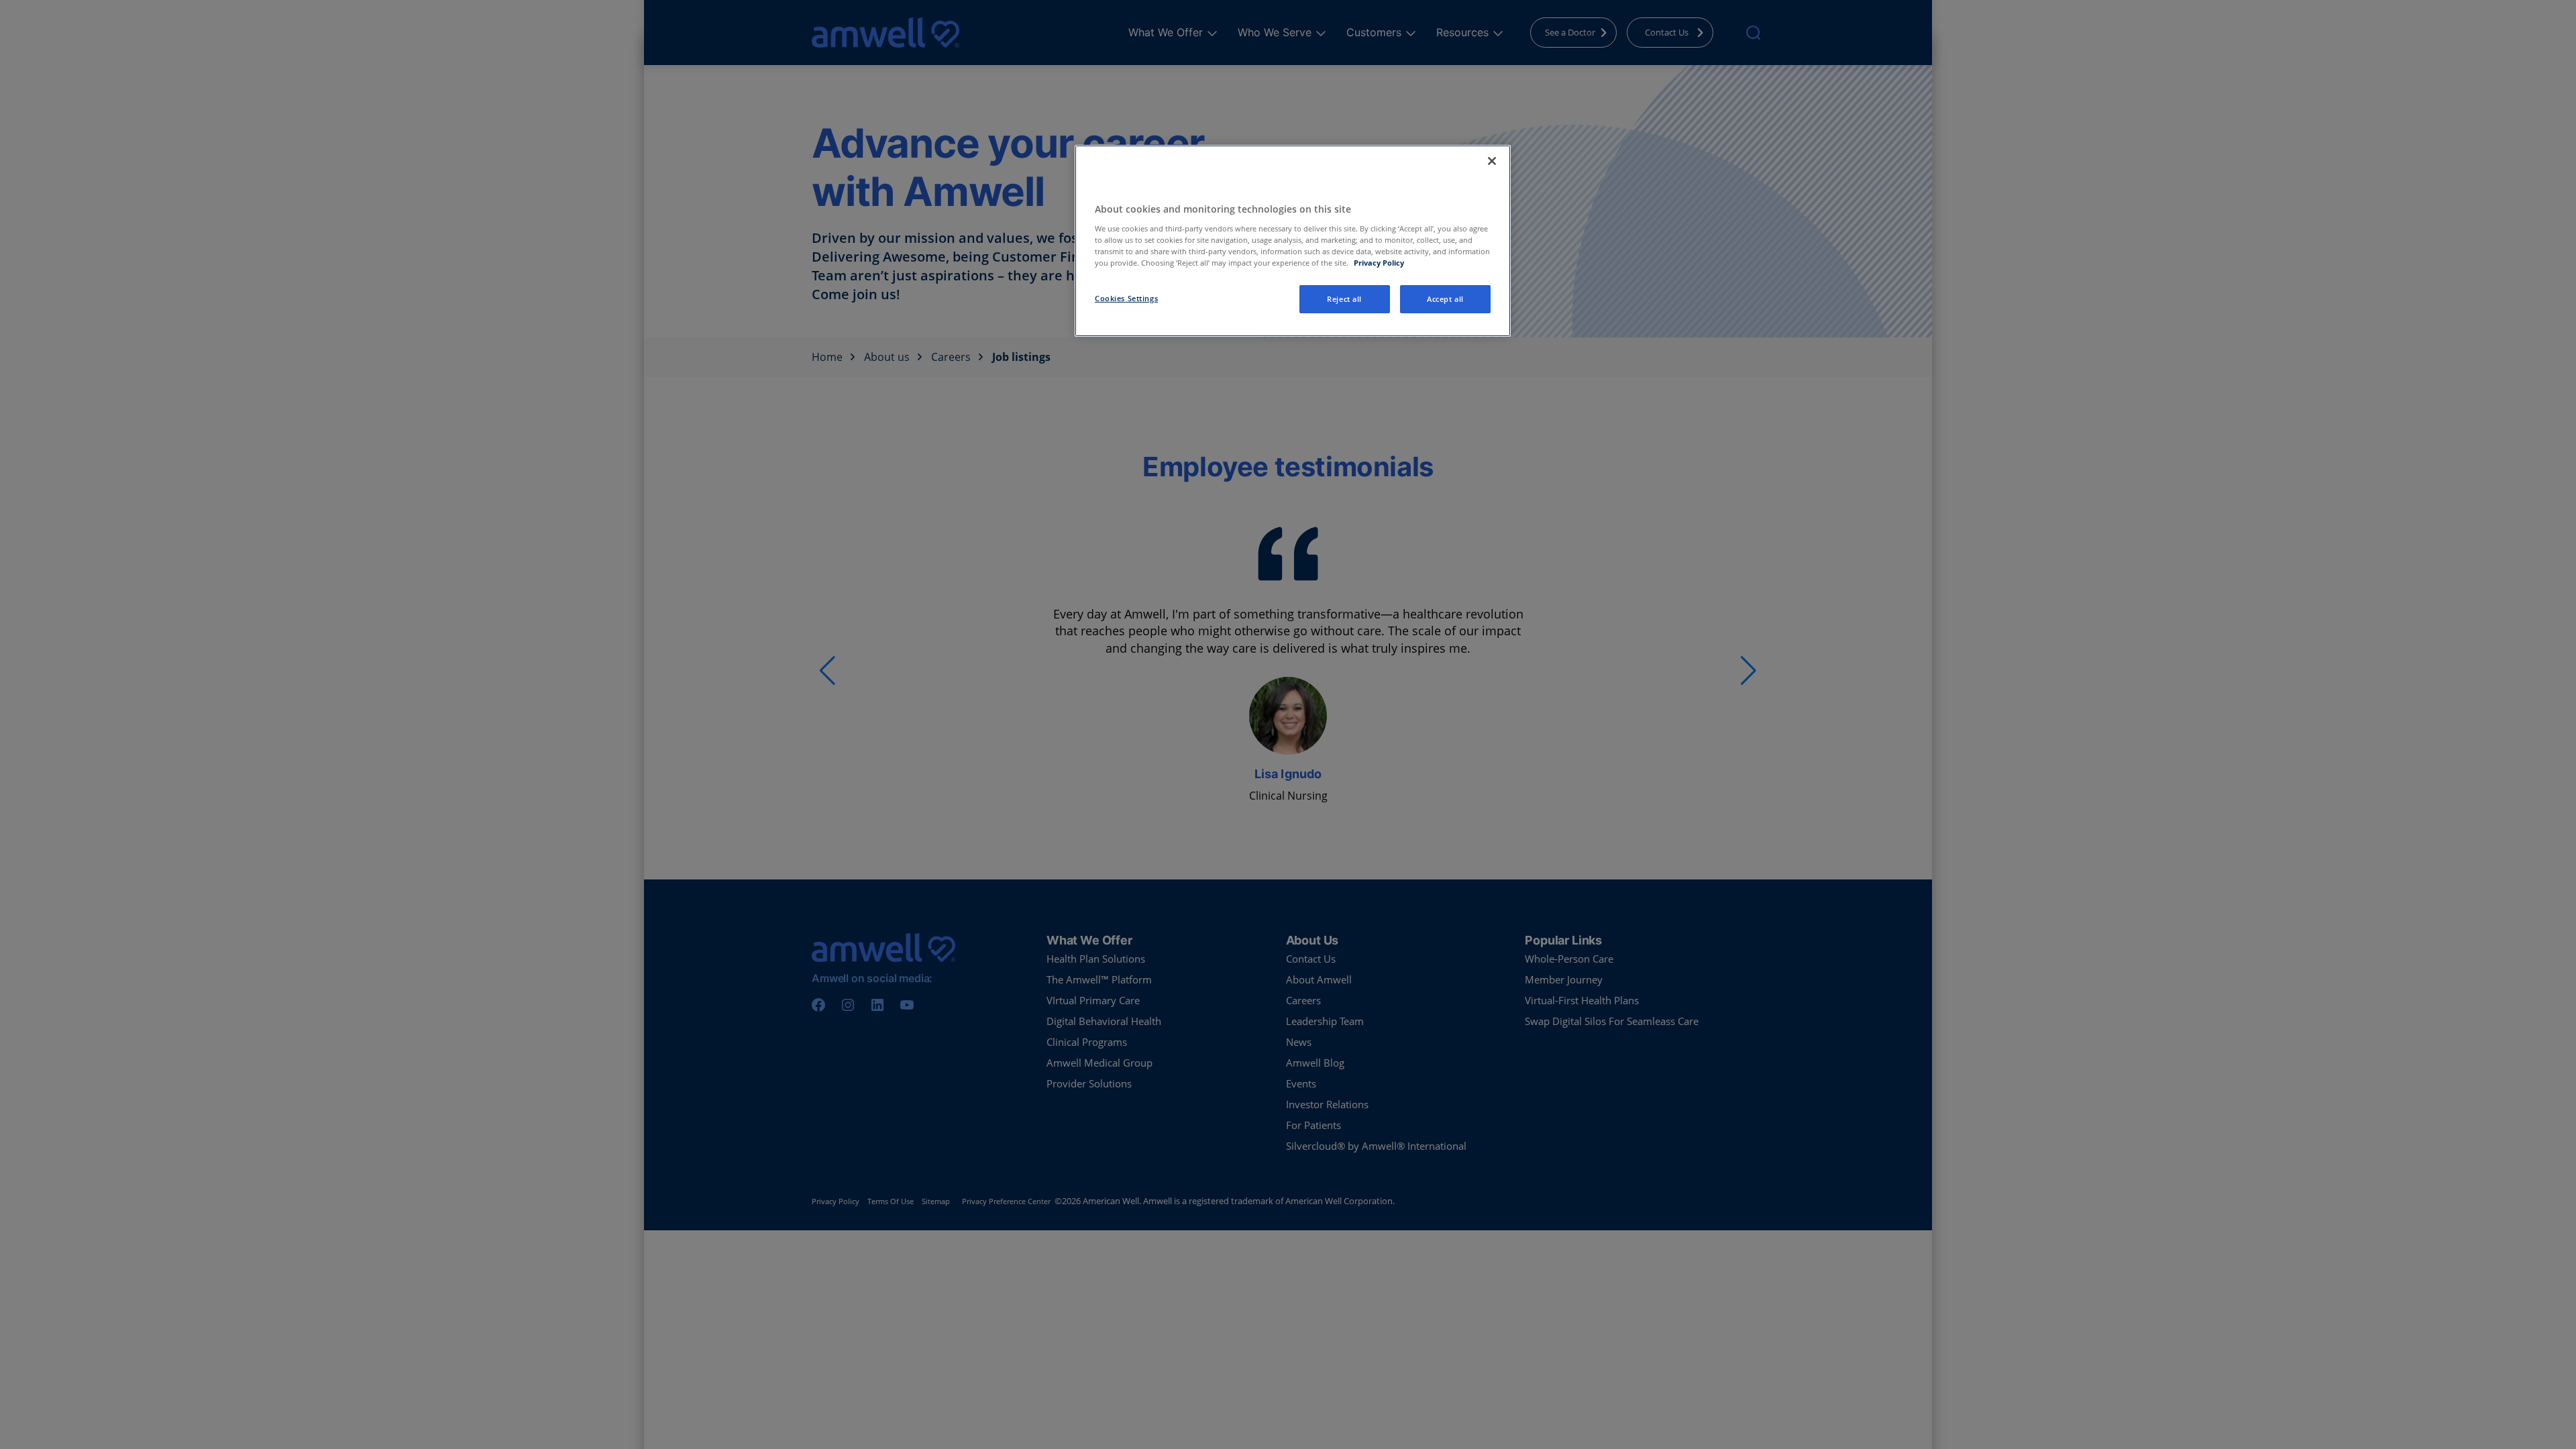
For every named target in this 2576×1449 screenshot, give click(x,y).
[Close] (1492, 161)
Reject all (1344, 299)
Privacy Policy (1379, 263)
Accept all (1445, 299)
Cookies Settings (1126, 298)
